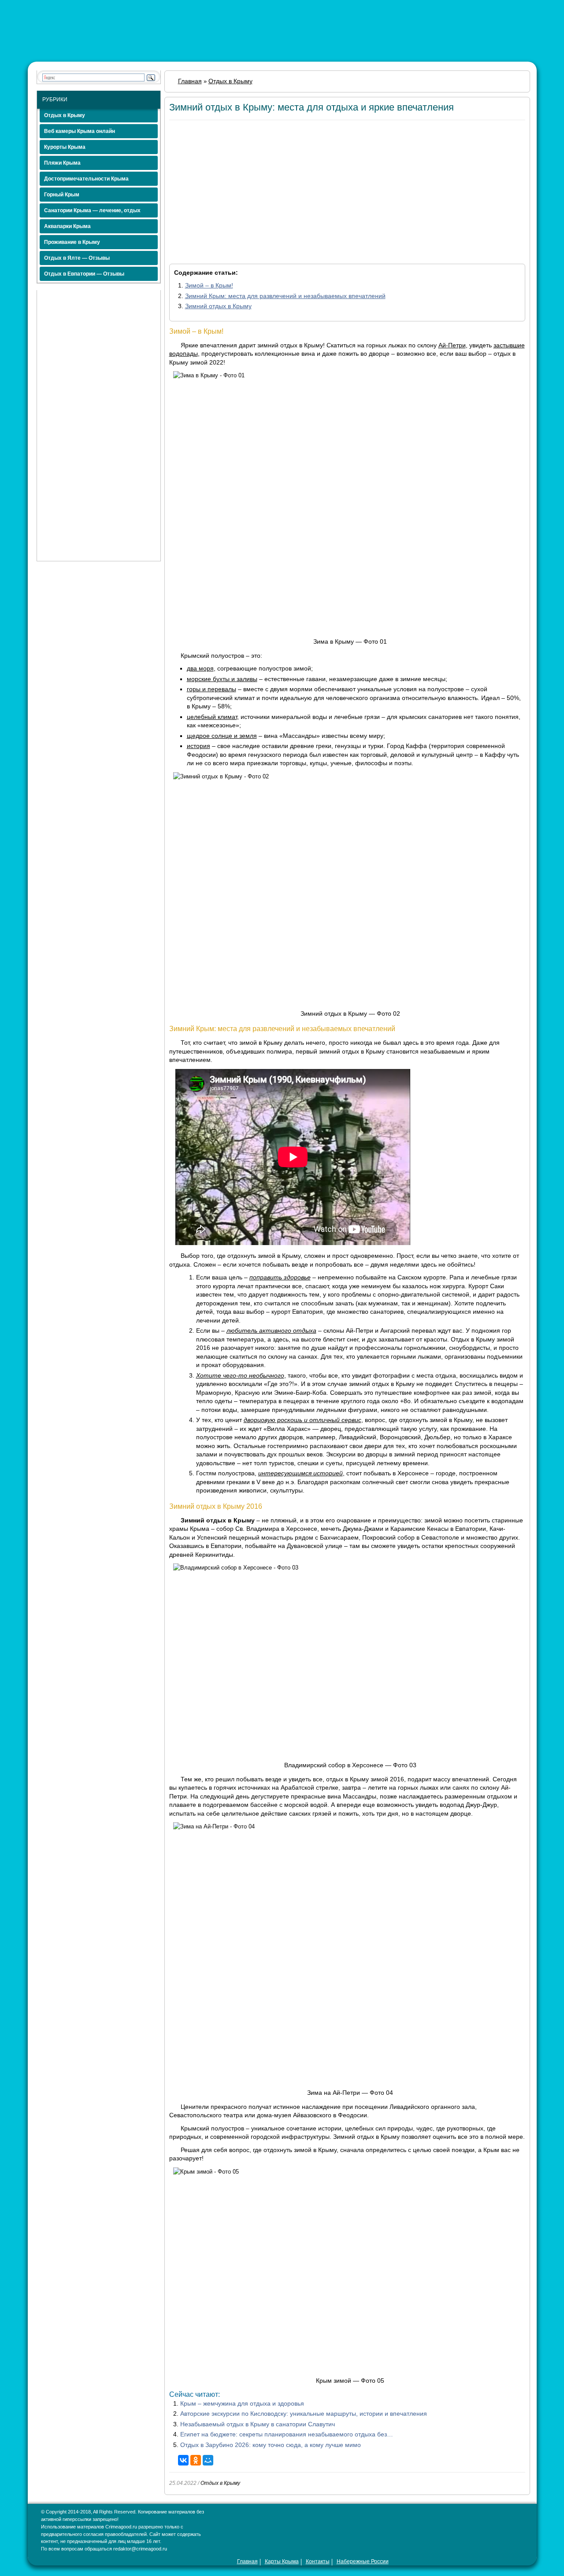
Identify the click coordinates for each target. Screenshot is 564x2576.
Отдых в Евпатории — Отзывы (84, 274)
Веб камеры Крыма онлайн (80, 131)
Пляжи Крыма (62, 163)
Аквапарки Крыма (67, 226)
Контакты (318, 2561)
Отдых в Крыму (65, 115)
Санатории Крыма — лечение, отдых (92, 210)
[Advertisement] (99, 422)
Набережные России (363, 2561)
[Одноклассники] (196, 2460)
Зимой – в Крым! (209, 285)
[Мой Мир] (208, 2460)
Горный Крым (62, 195)
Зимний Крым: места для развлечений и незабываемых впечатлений (285, 296)
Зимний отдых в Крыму (218, 306)
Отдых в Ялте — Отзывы (77, 258)
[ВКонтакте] (183, 2460)
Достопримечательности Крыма (86, 179)
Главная (247, 2561)
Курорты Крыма (65, 147)
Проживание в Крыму (72, 242)
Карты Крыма (282, 2561)
